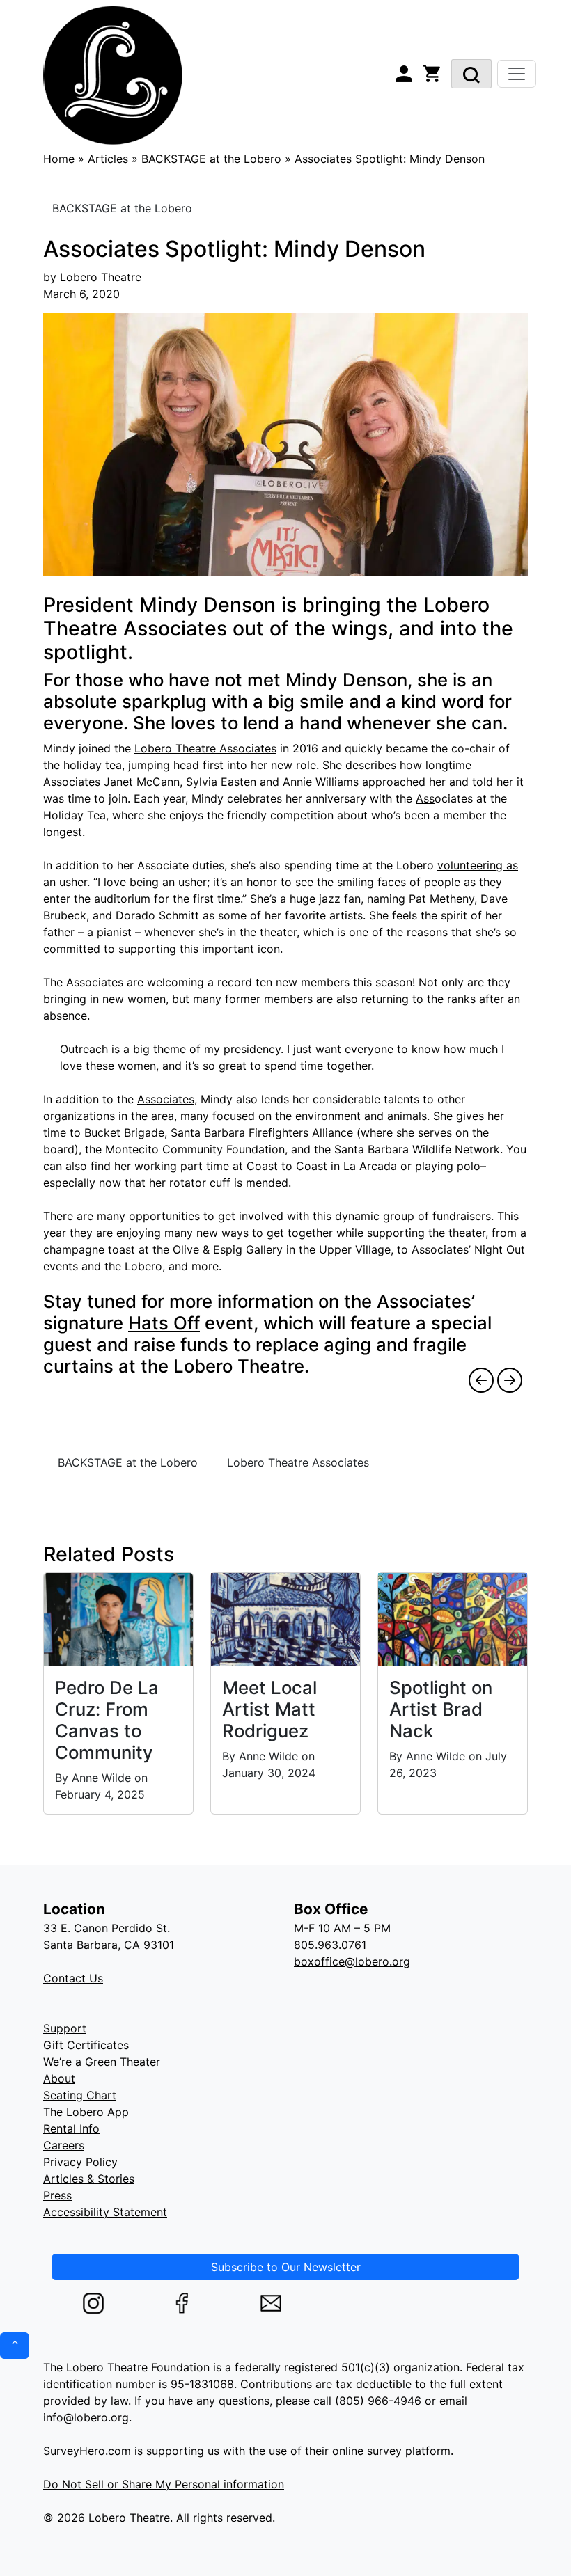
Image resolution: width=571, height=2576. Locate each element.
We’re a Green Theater (102, 2062)
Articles (108, 159)
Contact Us (73, 1978)
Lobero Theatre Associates (205, 748)
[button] (15, 2346)
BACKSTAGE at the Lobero (211, 159)
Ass (425, 798)
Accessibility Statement (105, 2212)
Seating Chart (80, 2095)
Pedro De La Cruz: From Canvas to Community (107, 1720)
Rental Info (71, 2128)
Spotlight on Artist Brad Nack (441, 1709)
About (59, 2078)
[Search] (471, 74)
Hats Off (164, 1323)
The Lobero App (86, 2112)
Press (57, 2195)
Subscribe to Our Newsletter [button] (286, 2267)
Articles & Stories (89, 2179)
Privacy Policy (80, 2162)
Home (59, 159)
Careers (64, 2145)
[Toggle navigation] (517, 74)
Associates (166, 1099)
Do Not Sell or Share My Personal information (164, 2484)
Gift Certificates (86, 2045)
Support (65, 2028)
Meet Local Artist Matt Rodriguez (269, 1709)
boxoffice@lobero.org (352, 1961)
